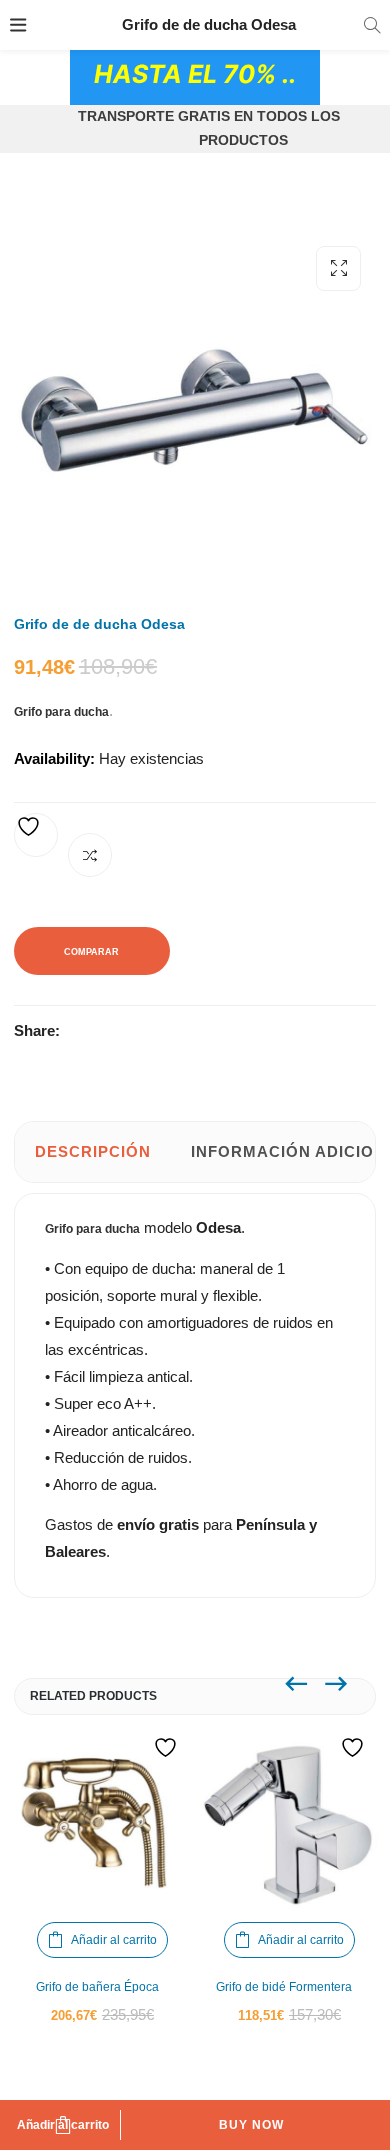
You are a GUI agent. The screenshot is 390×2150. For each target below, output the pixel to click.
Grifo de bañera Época (97, 1987)
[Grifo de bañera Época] (102, 1823)
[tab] (93, 1152)
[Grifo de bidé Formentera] (289, 1823)
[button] (338, 268)
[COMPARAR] (90, 855)
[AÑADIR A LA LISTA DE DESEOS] (36, 835)
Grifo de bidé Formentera (284, 1987)
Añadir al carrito (63, 2125)
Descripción (93, 1151)
